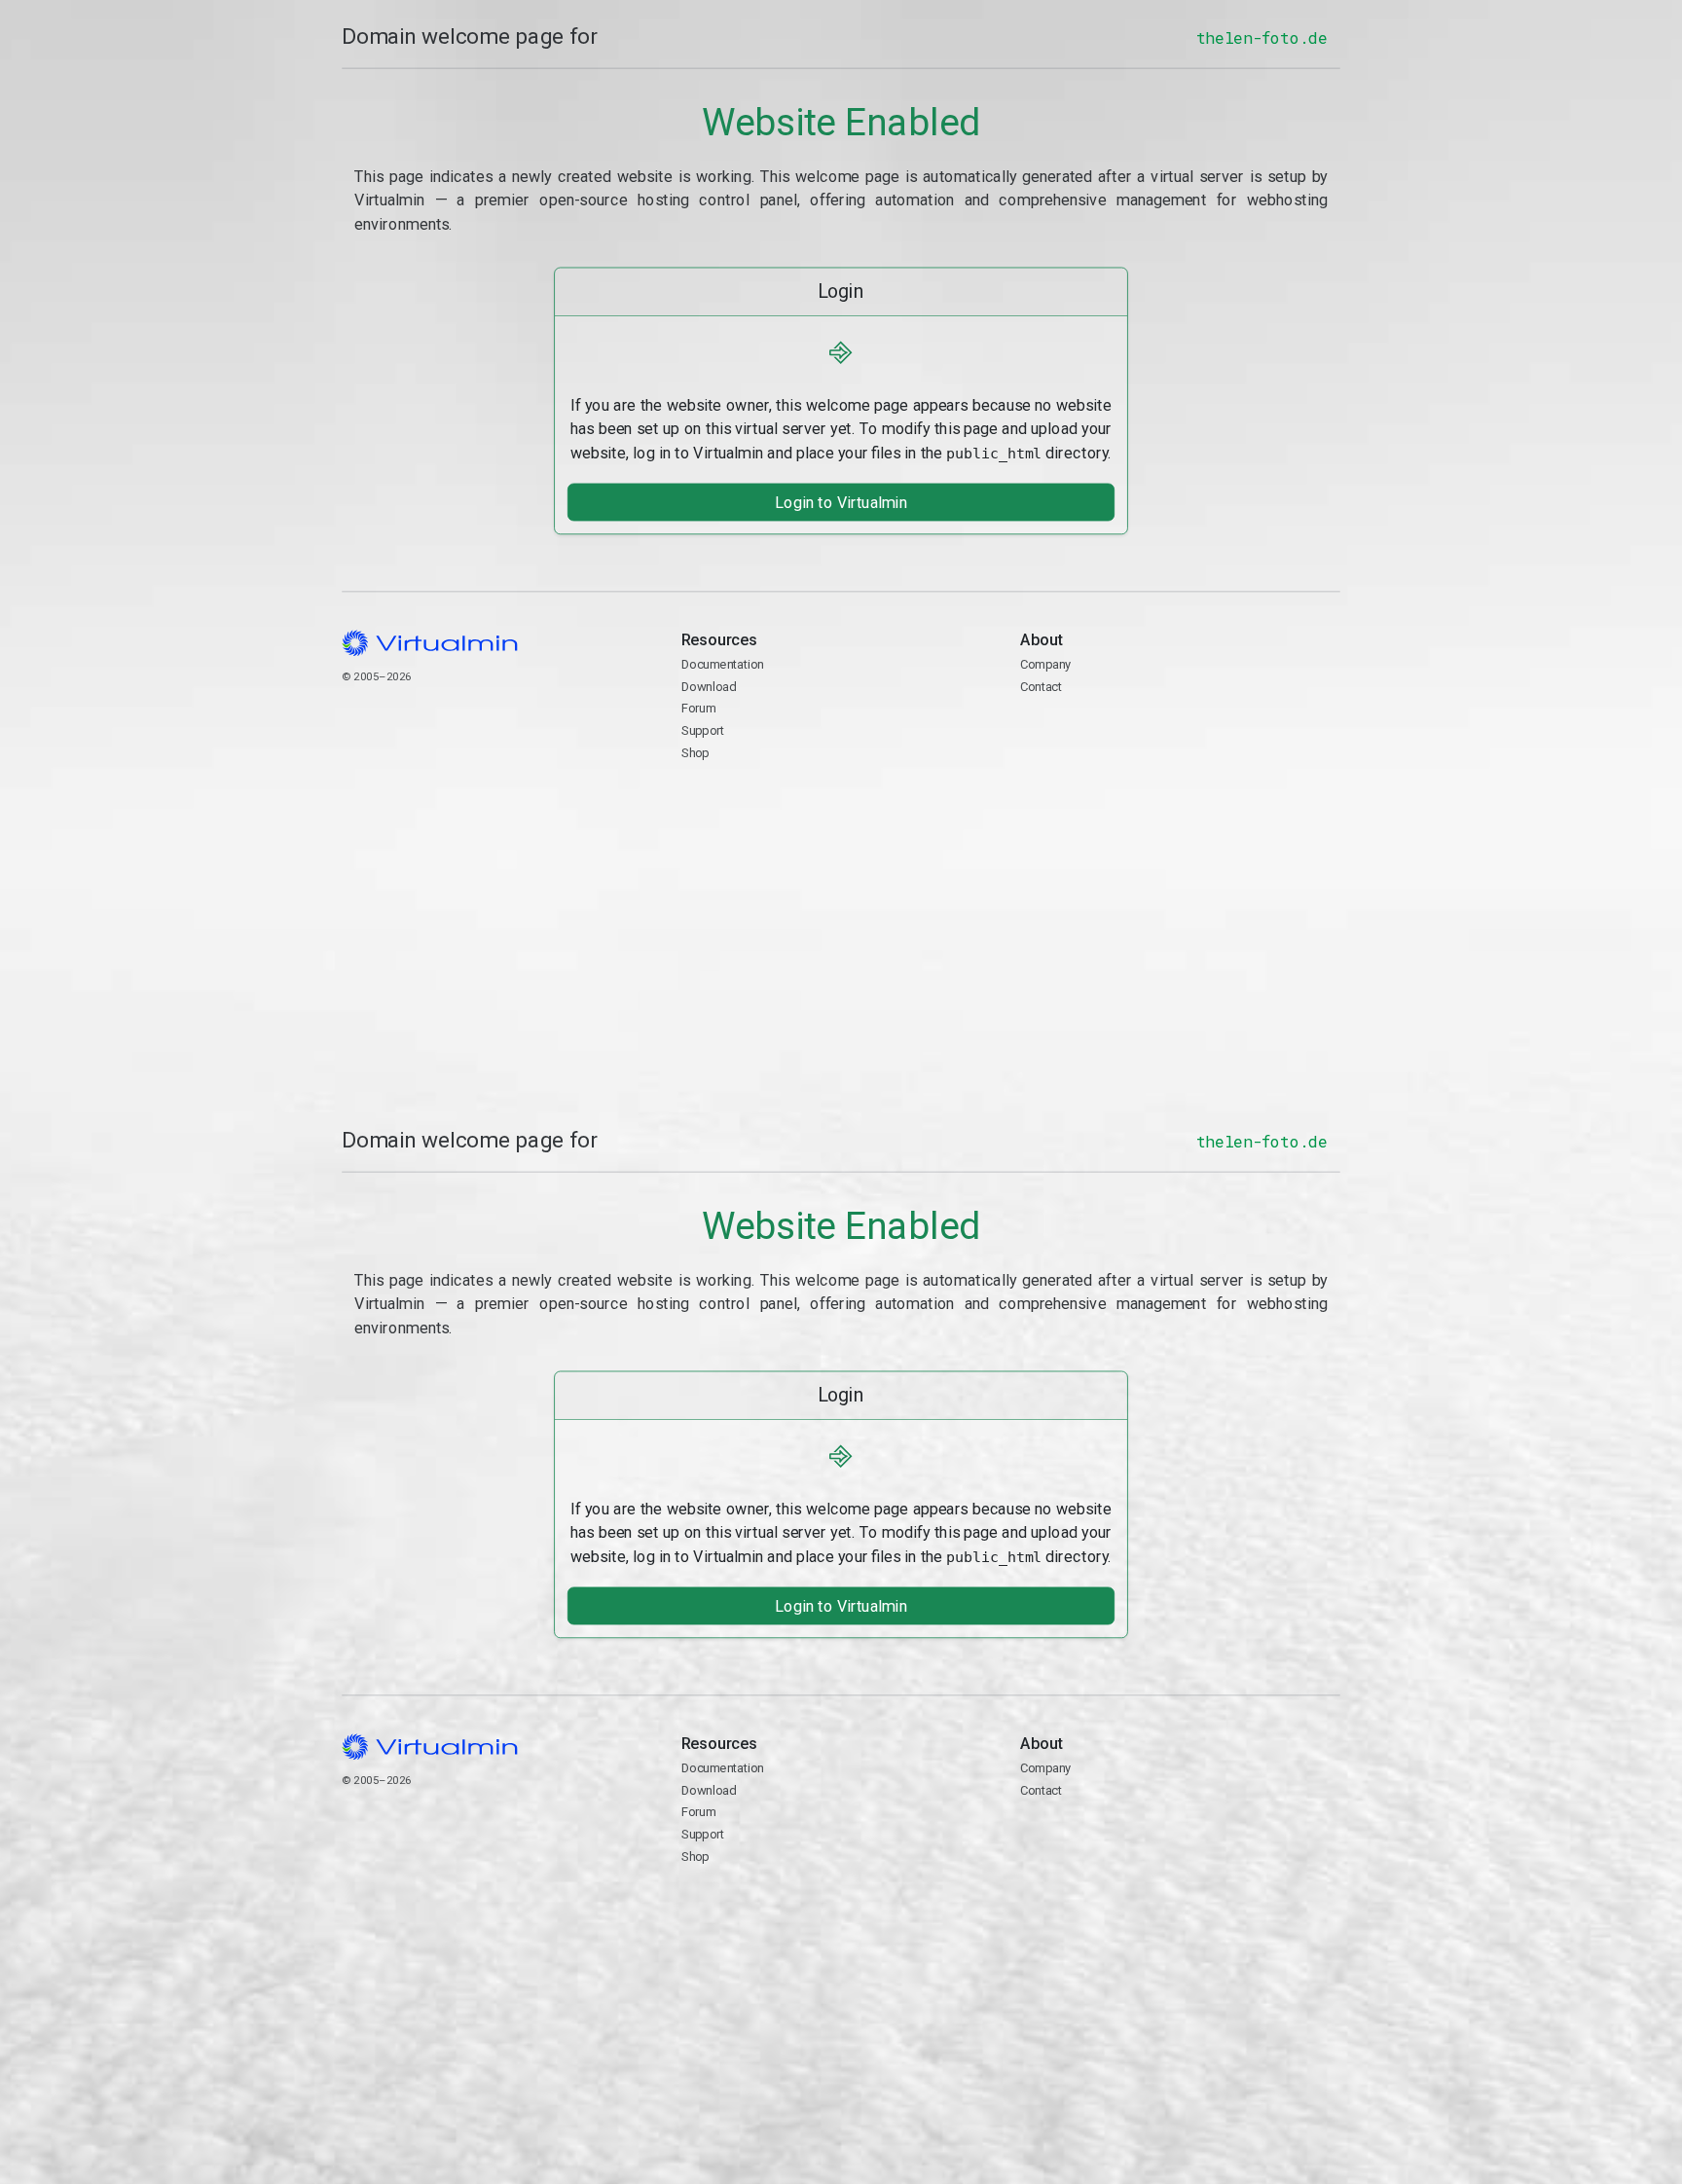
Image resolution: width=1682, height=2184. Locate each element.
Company (1046, 664)
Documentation (723, 664)
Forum (699, 708)
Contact (1096, 731)
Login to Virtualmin (841, 502)
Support (703, 730)
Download (709, 686)
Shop (695, 752)
